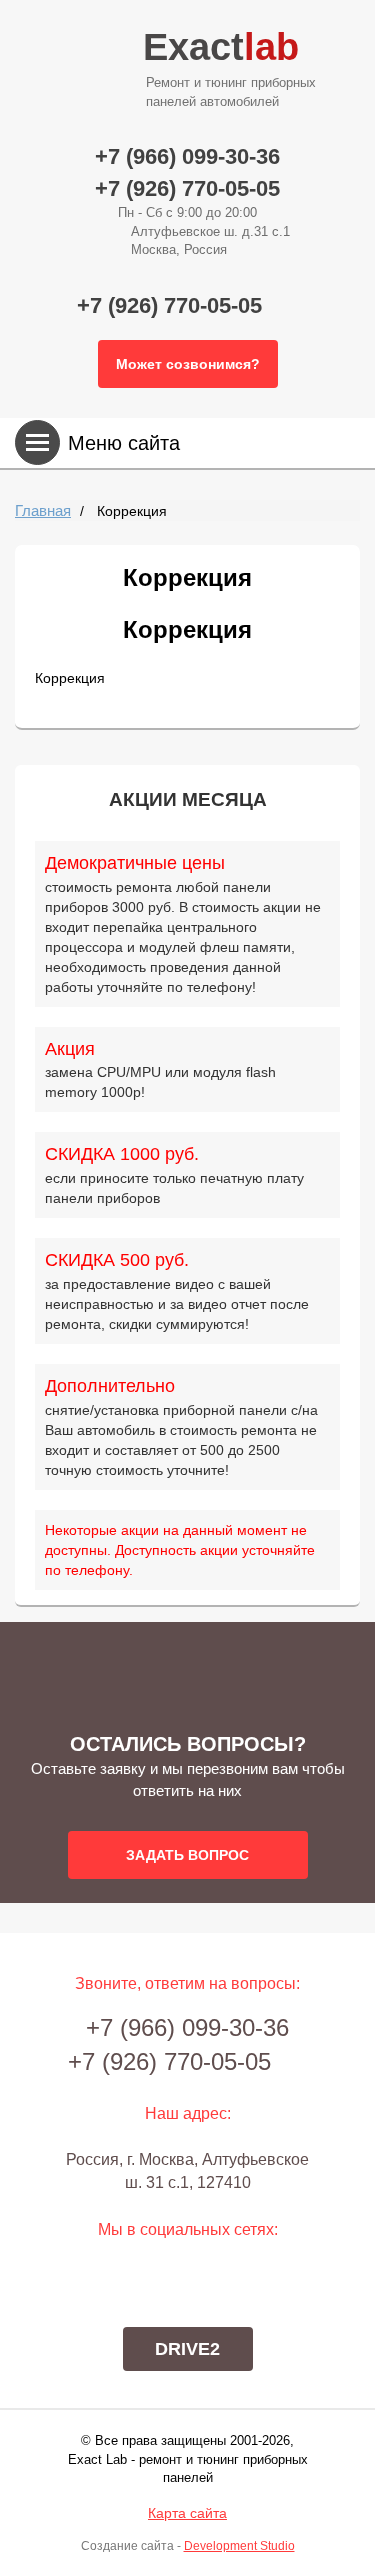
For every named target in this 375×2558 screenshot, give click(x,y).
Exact (229, 67)
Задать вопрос (187, 1855)
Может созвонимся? (188, 364)
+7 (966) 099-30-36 (187, 156)
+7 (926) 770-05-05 (187, 188)
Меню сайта (124, 443)
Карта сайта (187, 2513)
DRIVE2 (187, 2349)
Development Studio (239, 2546)
